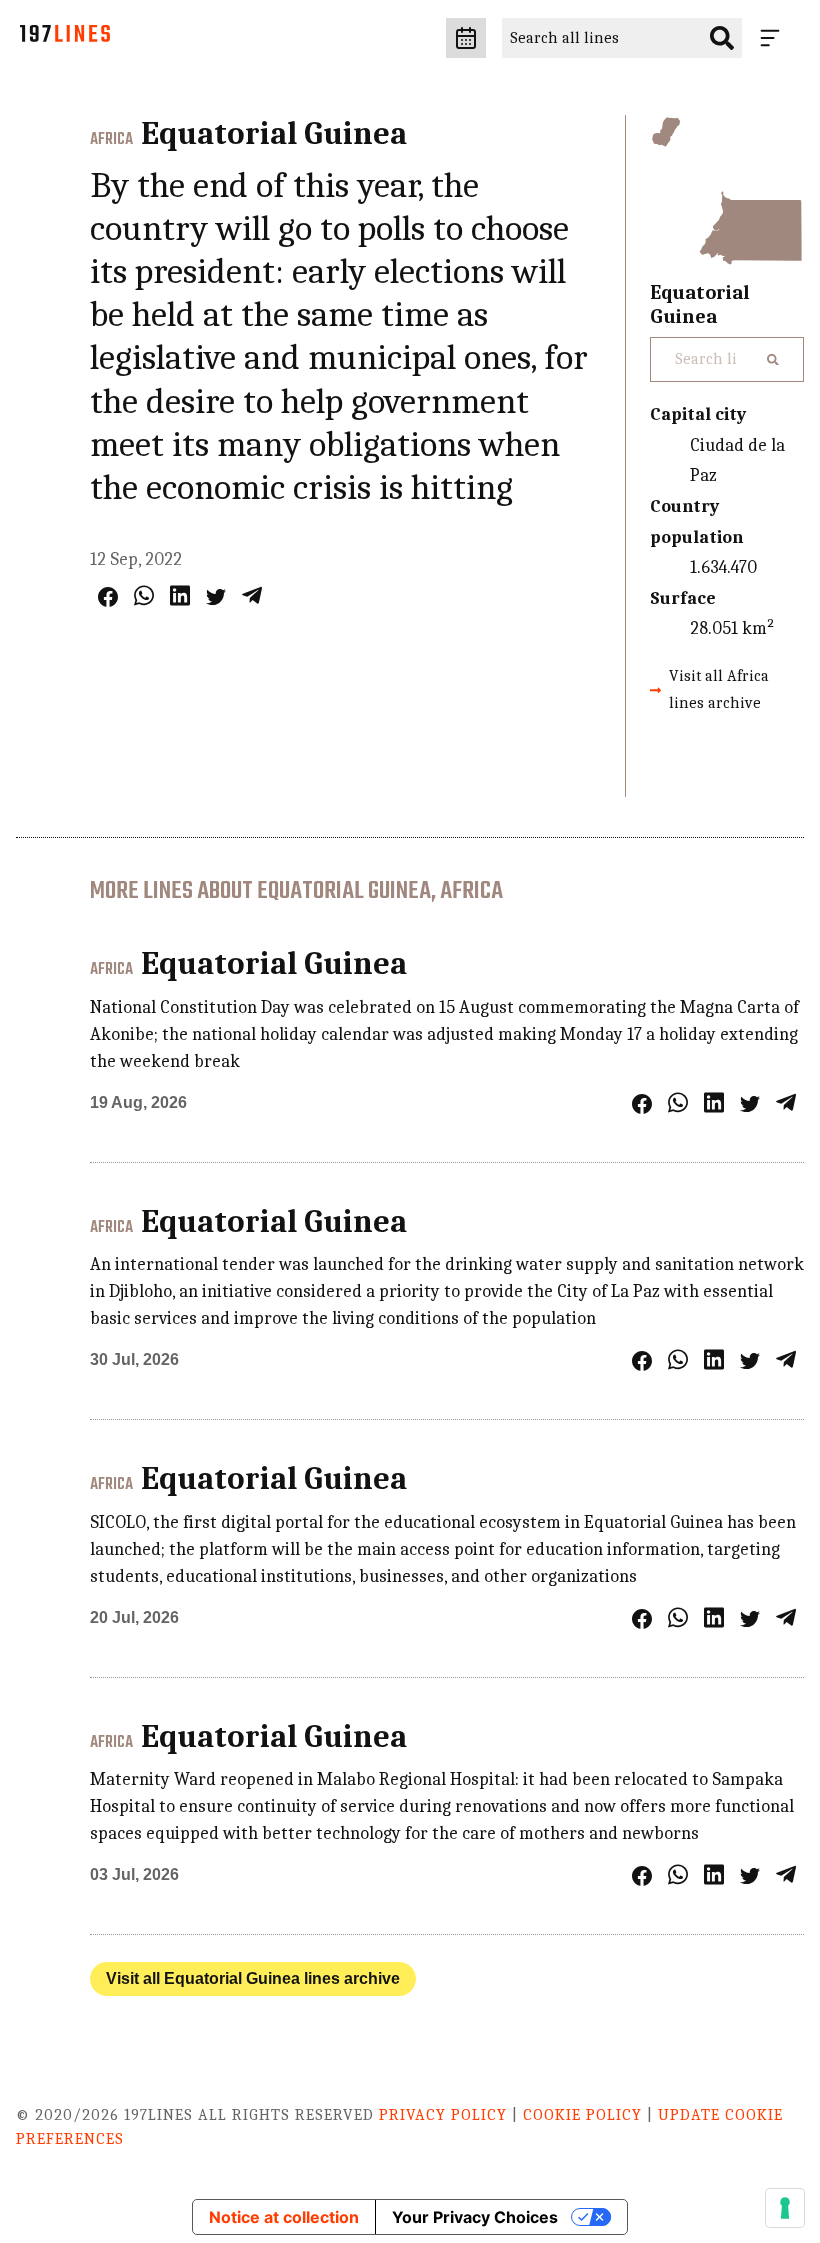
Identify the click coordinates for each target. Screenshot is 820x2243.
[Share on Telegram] (252, 595)
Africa (111, 140)
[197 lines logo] (65, 38)
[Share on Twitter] (216, 597)
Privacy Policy (443, 2115)
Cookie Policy (582, 2115)
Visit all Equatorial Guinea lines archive (253, 1978)
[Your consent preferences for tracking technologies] (785, 2208)
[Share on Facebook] (108, 597)
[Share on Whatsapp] (144, 595)
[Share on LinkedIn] (180, 595)
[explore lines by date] (466, 38)
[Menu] (774, 38)
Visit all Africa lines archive (719, 689)
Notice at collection (284, 2217)
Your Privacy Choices (475, 2217)
